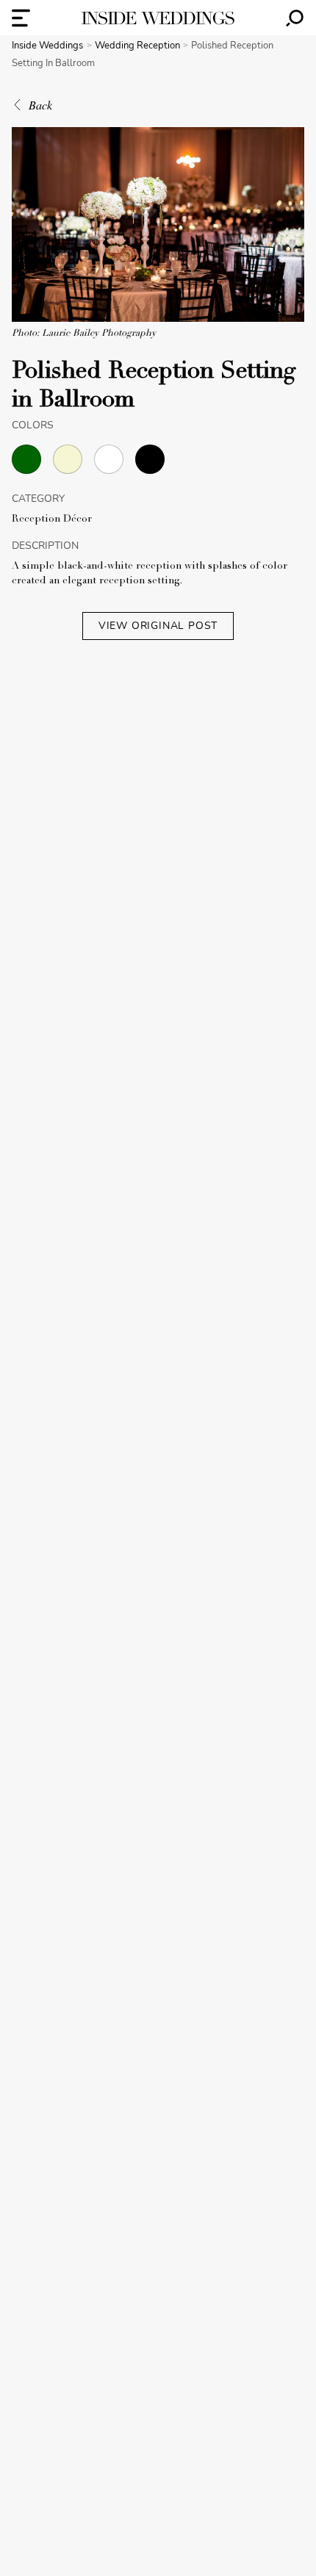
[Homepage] (158, 18)
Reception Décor (52, 519)
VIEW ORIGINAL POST (158, 626)
